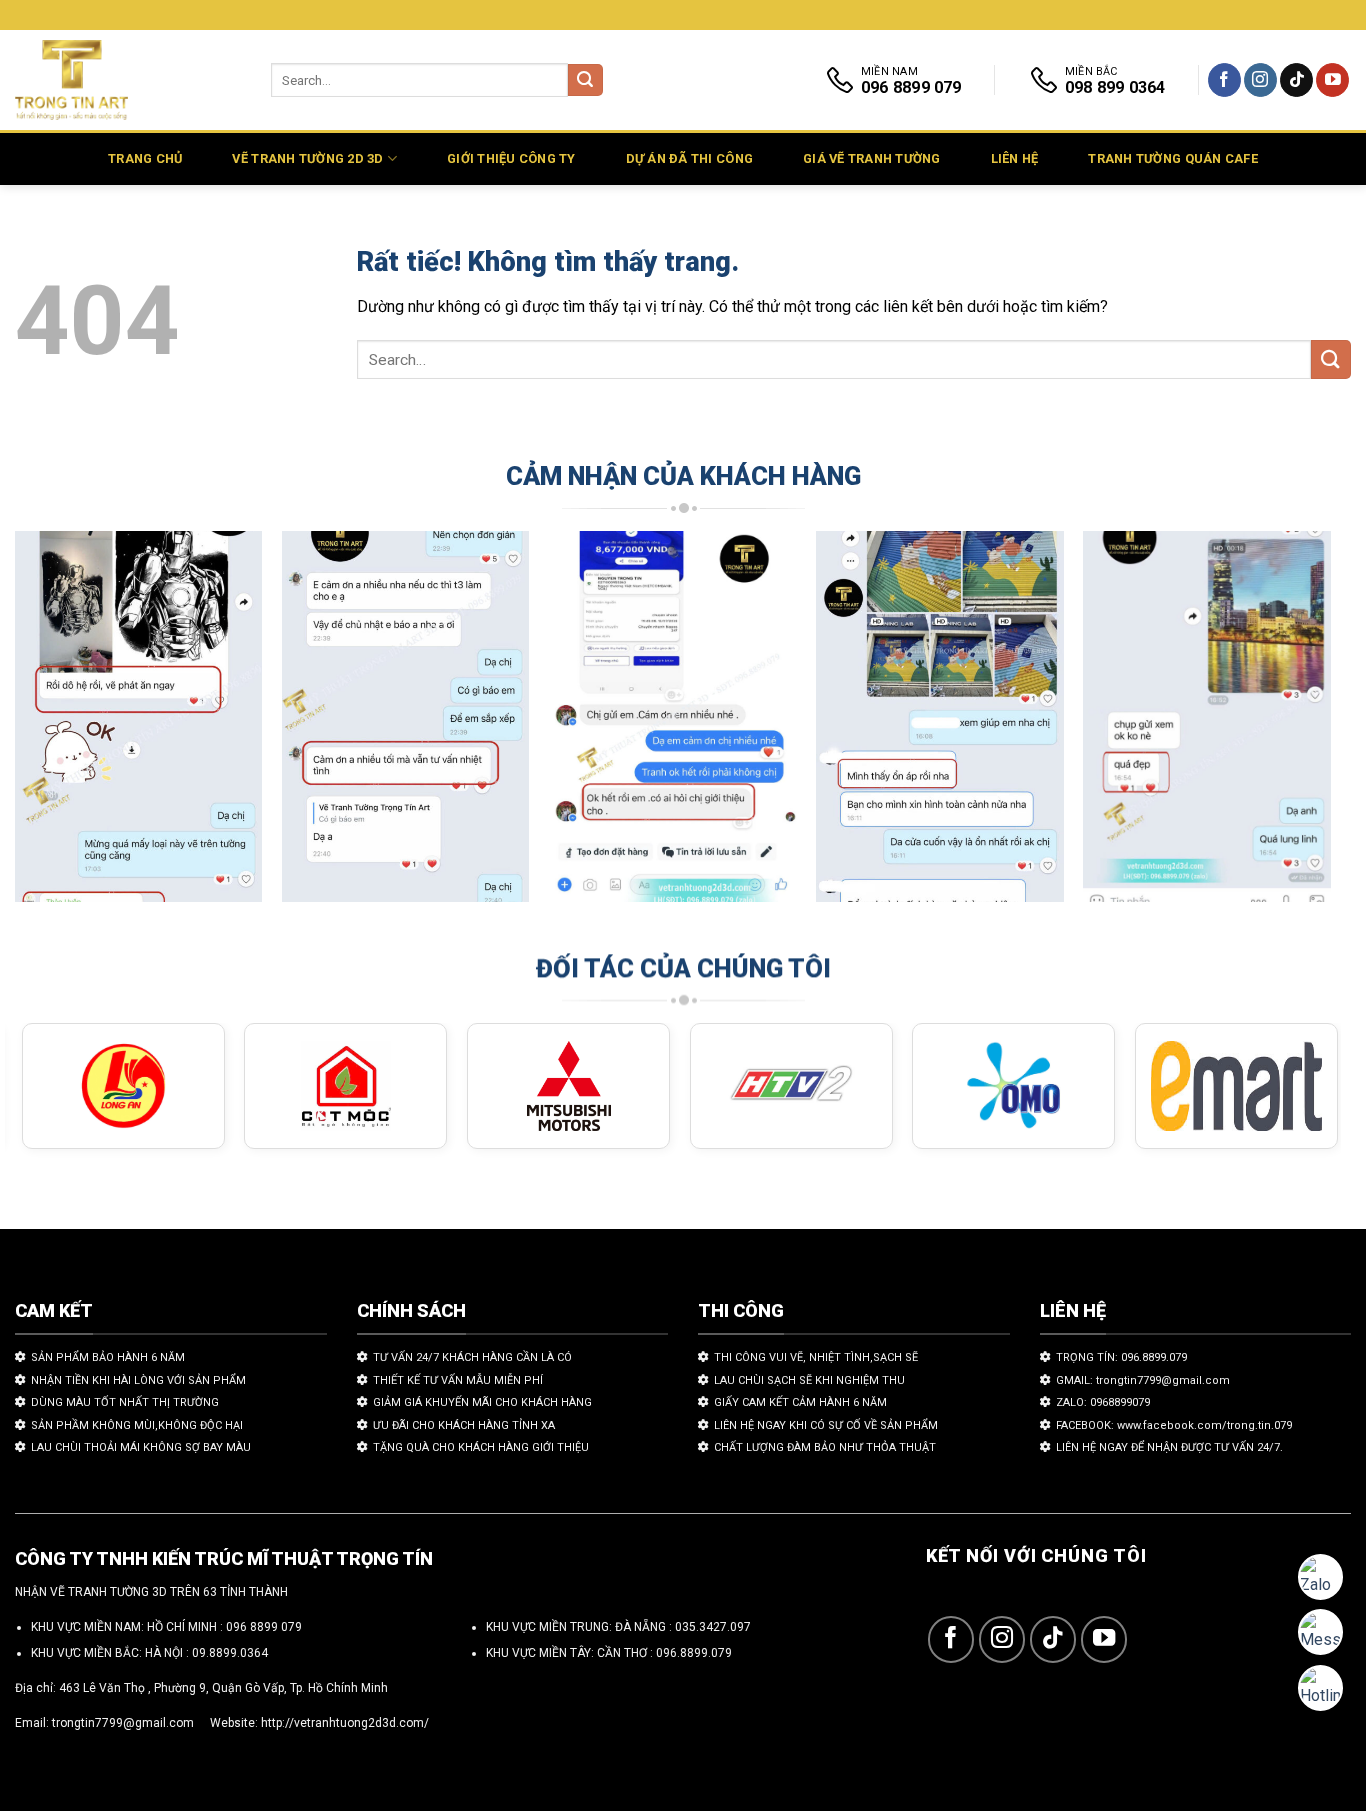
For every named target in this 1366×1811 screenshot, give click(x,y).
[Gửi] (585, 80)
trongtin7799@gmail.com (123, 1723)
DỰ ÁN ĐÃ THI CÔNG (689, 158)
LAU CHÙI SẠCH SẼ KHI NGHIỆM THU (809, 1380)
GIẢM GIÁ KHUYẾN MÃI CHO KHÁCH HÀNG (482, 1402)
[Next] (1289, 726)
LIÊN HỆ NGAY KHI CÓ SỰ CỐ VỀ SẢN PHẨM (826, 1425)
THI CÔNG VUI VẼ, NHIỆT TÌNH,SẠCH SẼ (816, 1357)
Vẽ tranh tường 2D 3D (307, 158)
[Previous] (57, 726)
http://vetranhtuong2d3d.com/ (345, 1723)
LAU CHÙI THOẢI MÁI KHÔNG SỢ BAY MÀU (141, 1447)
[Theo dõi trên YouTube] (1332, 80)
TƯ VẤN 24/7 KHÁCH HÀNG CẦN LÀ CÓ (472, 1357)
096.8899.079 (694, 1653)
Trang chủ (145, 158)
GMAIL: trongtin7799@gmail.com (1143, 1380)
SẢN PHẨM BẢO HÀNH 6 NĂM (108, 1357)
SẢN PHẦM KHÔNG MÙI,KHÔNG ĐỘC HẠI (137, 1425)
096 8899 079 (264, 1627)
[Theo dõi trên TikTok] (1296, 80)
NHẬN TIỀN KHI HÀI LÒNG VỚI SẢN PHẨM (138, 1380)
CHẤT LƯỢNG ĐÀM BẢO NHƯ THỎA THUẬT (825, 1447)
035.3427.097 (713, 1627)
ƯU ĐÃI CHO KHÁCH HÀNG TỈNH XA (464, 1425)
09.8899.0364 (230, 1653)
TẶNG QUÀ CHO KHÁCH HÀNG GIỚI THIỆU (481, 1447)
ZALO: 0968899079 (1103, 1402)
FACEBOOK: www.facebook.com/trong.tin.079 (1174, 1425)
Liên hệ (1015, 158)
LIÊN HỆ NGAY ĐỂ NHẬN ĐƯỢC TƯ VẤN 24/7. (1169, 1447)
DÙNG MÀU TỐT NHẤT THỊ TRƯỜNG (125, 1402)
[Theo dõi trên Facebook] (1224, 80)
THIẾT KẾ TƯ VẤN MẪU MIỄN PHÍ (458, 1380)
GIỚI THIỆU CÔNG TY (511, 158)
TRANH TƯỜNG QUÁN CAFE (1172, 158)
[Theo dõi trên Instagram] (1260, 80)
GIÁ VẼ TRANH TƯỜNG (872, 158)
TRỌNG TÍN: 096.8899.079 (1121, 1357)
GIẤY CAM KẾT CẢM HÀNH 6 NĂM (800, 1402)
